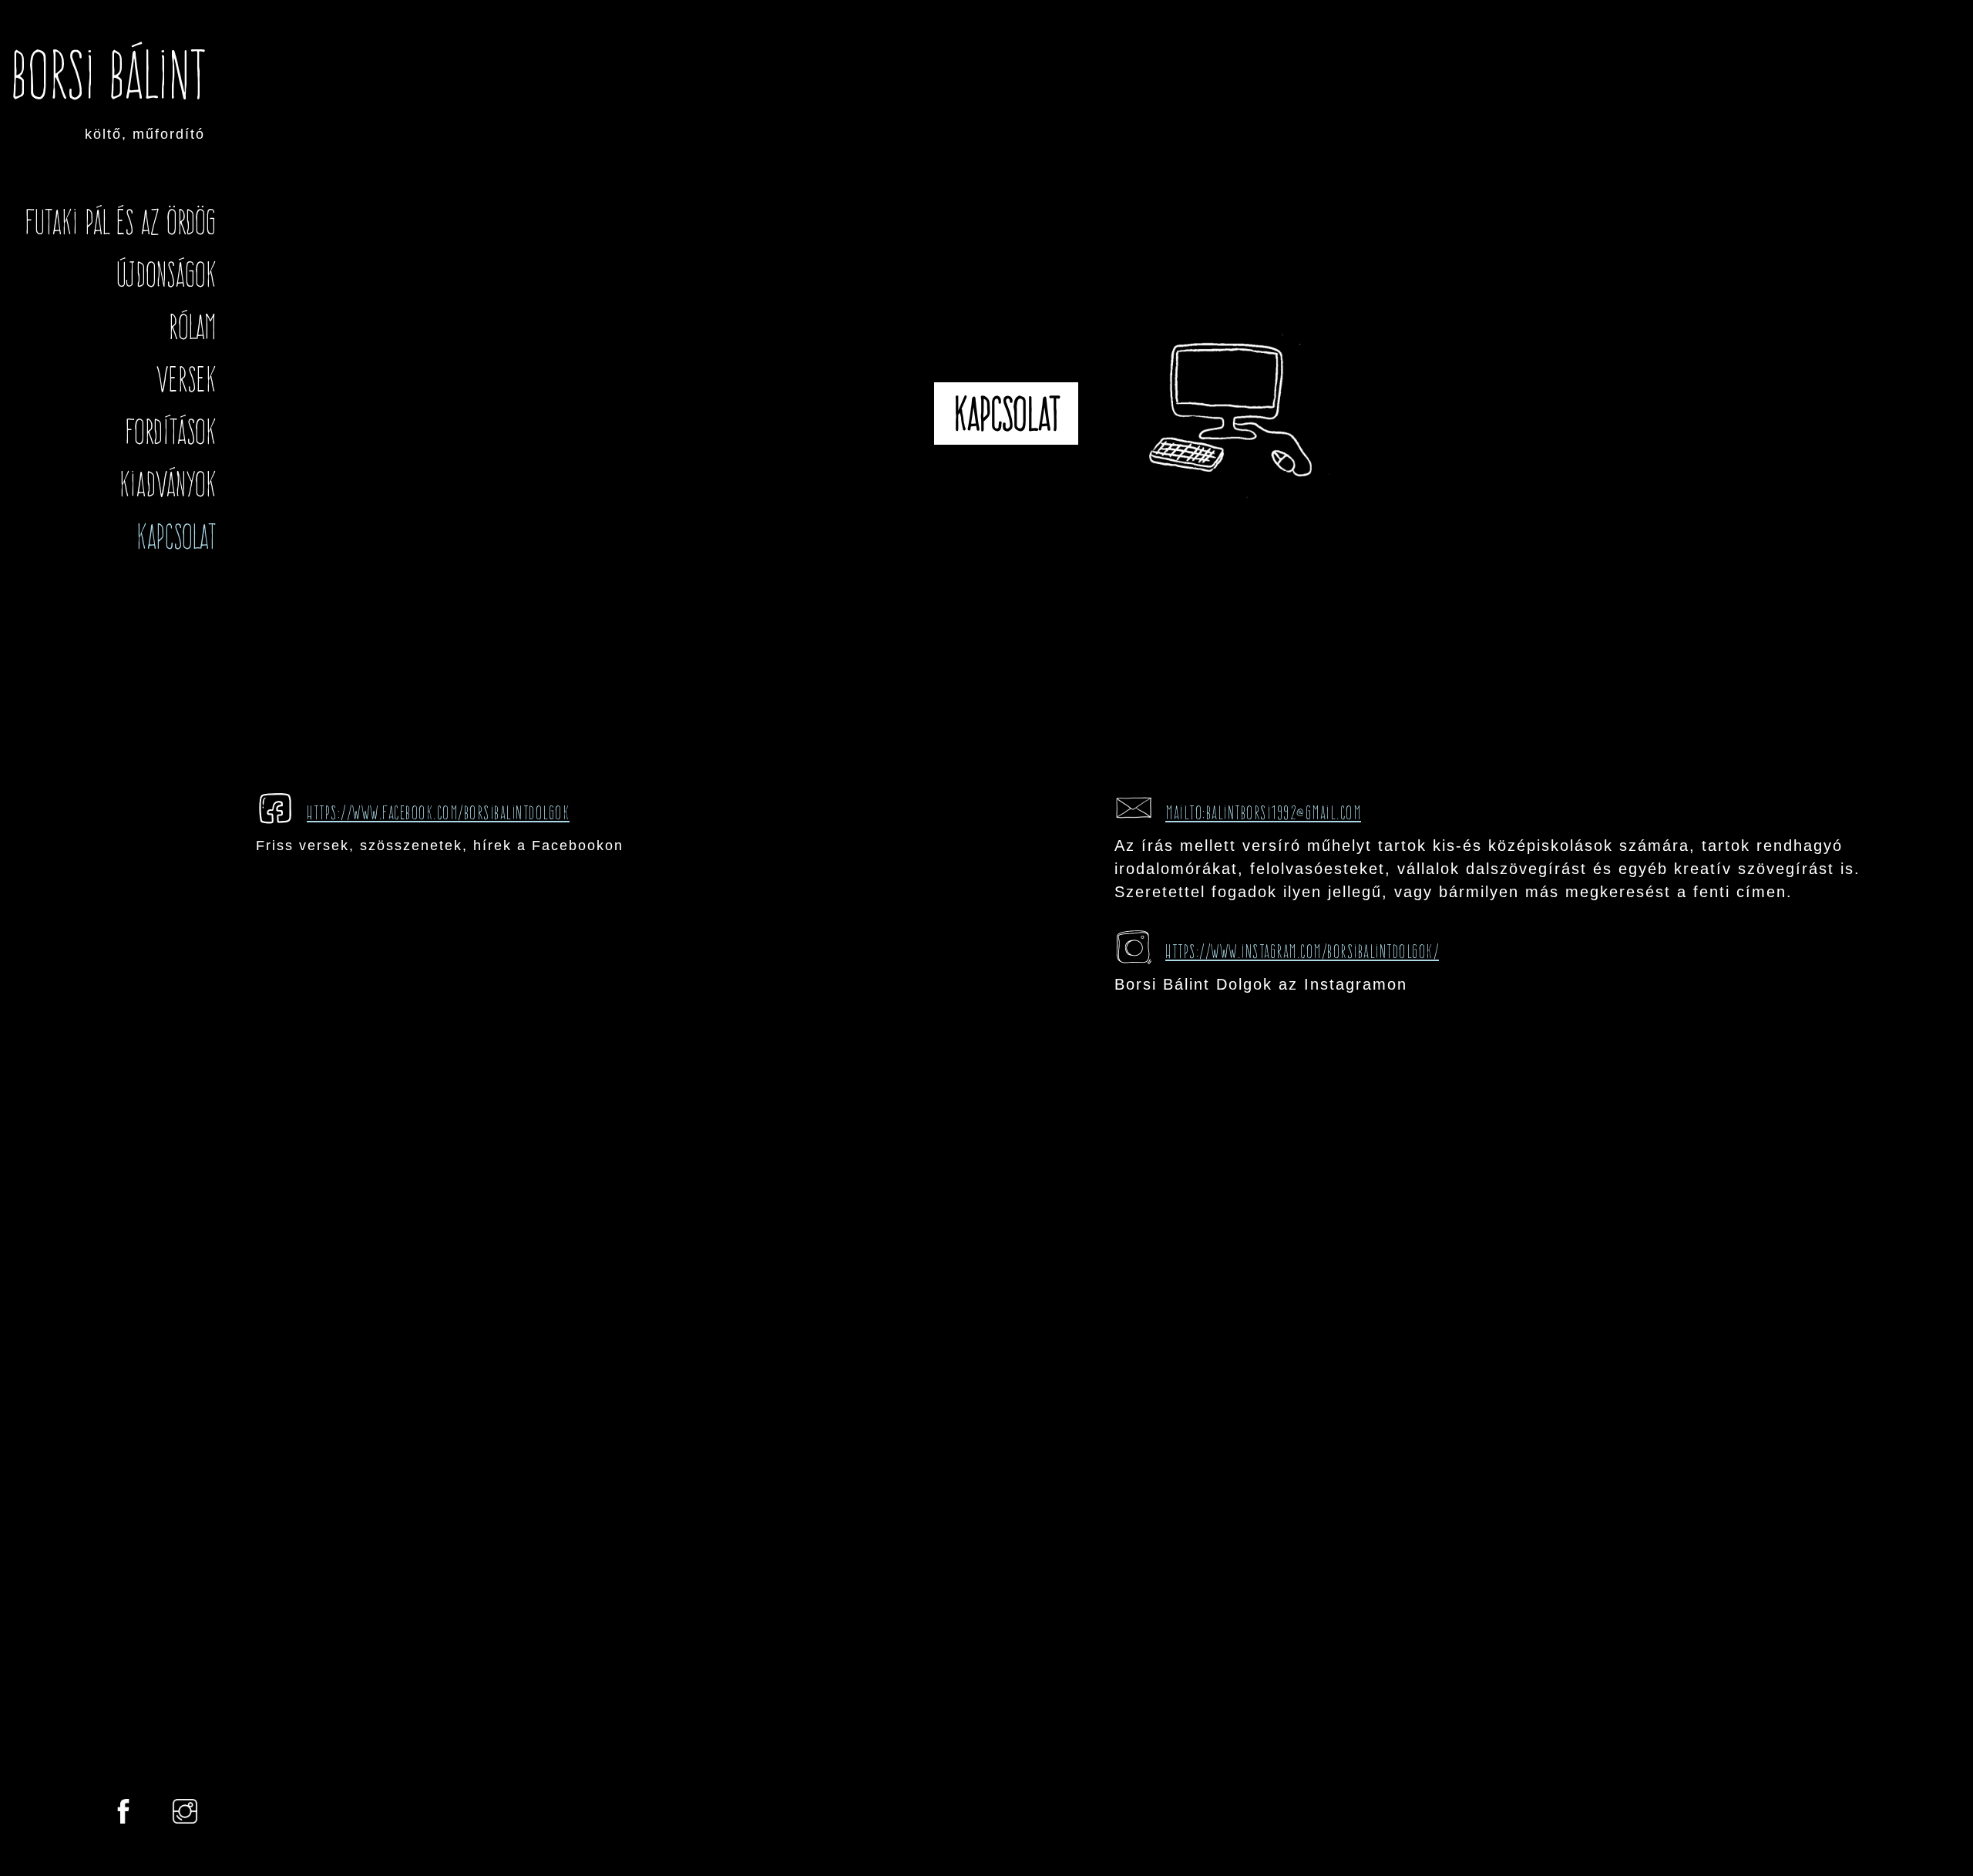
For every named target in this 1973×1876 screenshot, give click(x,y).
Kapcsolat (176, 536)
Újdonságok (166, 274)
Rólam (192, 327)
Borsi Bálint (108, 75)
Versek (186, 379)
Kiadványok (167, 484)
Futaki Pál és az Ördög (121, 222)
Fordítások (171, 432)
